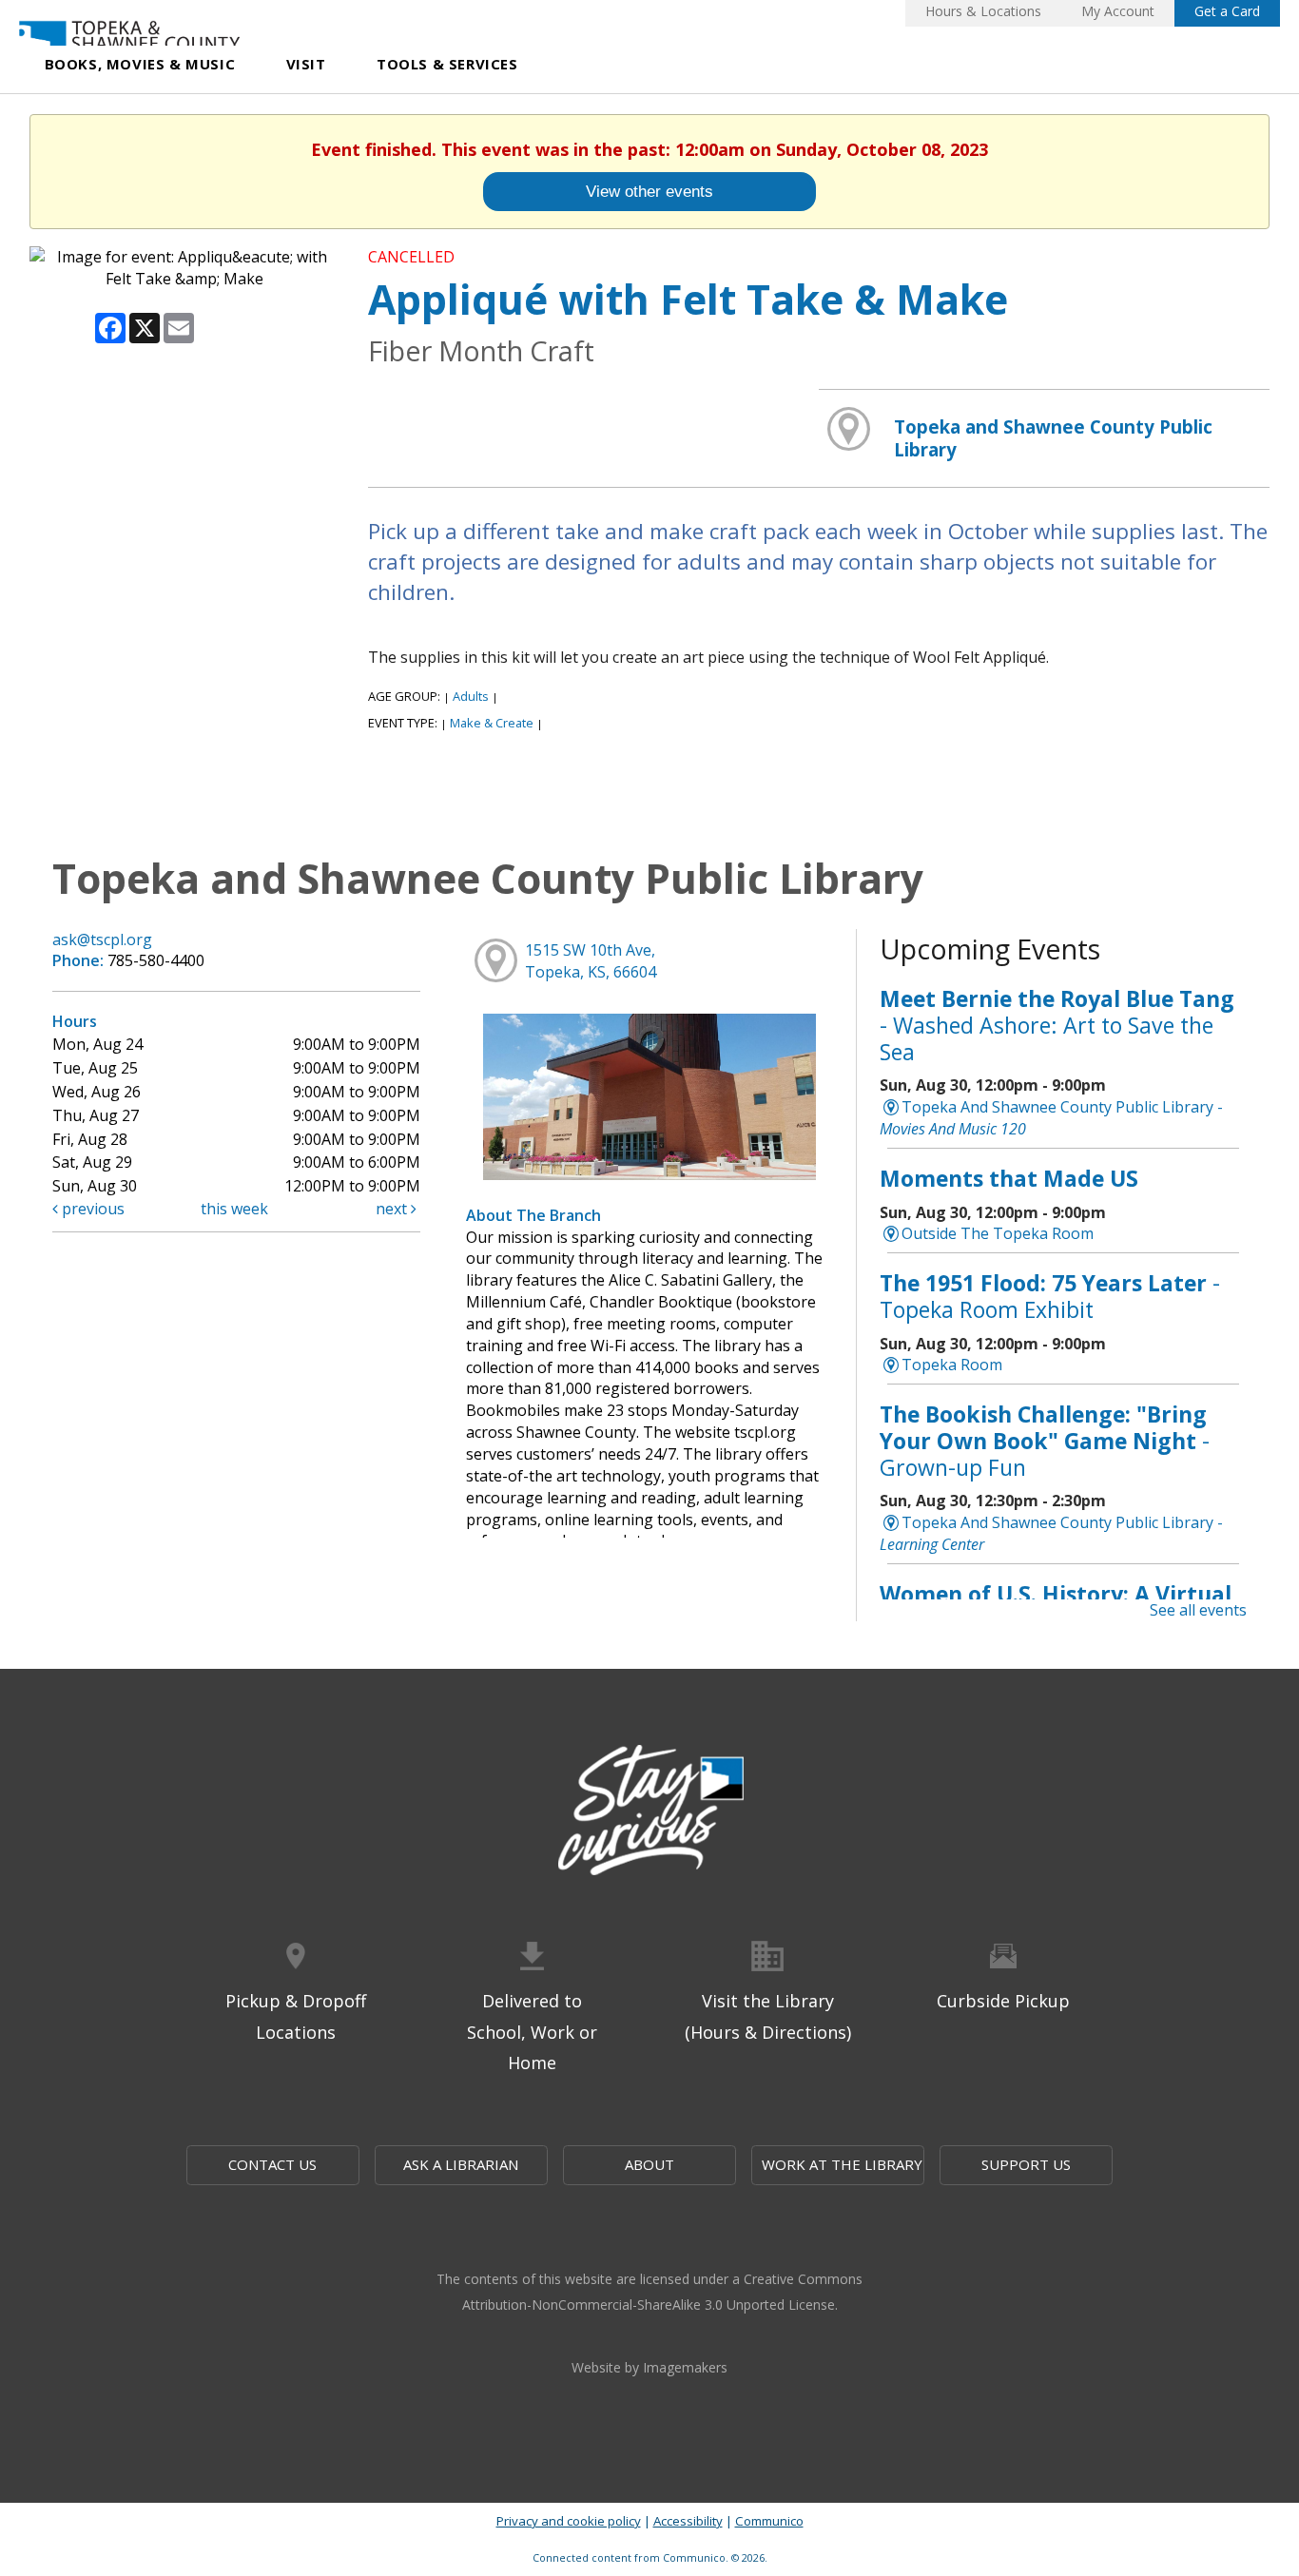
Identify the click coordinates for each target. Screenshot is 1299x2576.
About (649, 2164)
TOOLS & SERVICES (447, 64)
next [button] (393, 1209)
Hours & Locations (983, 11)
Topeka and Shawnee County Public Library (1053, 438)
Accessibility (688, 2521)
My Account (1118, 11)
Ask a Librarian (461, 2164)
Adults (471, 696)
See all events (1198, 1610)
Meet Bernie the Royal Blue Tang (1057, 1025)
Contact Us (272, 2164)
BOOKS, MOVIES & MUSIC (140, 64)
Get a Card (1227, 11)
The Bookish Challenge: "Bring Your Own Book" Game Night (1045, 1440)
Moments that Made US (1009, 1178)
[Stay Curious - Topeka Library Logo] (649, 1811)
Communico (769, 2521)
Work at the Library (842, 2164)
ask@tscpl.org (102, 939)
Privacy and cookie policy (569, 2521)
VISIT (306, 64)
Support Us (1026, 2164)
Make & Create (492, 723)
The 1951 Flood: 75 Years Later (1050, 1296)
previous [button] (91, 1209)
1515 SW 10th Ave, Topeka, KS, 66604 (591, 961)
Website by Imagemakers (649, 2367)
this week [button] (234, 1209)
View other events (649, 191)
